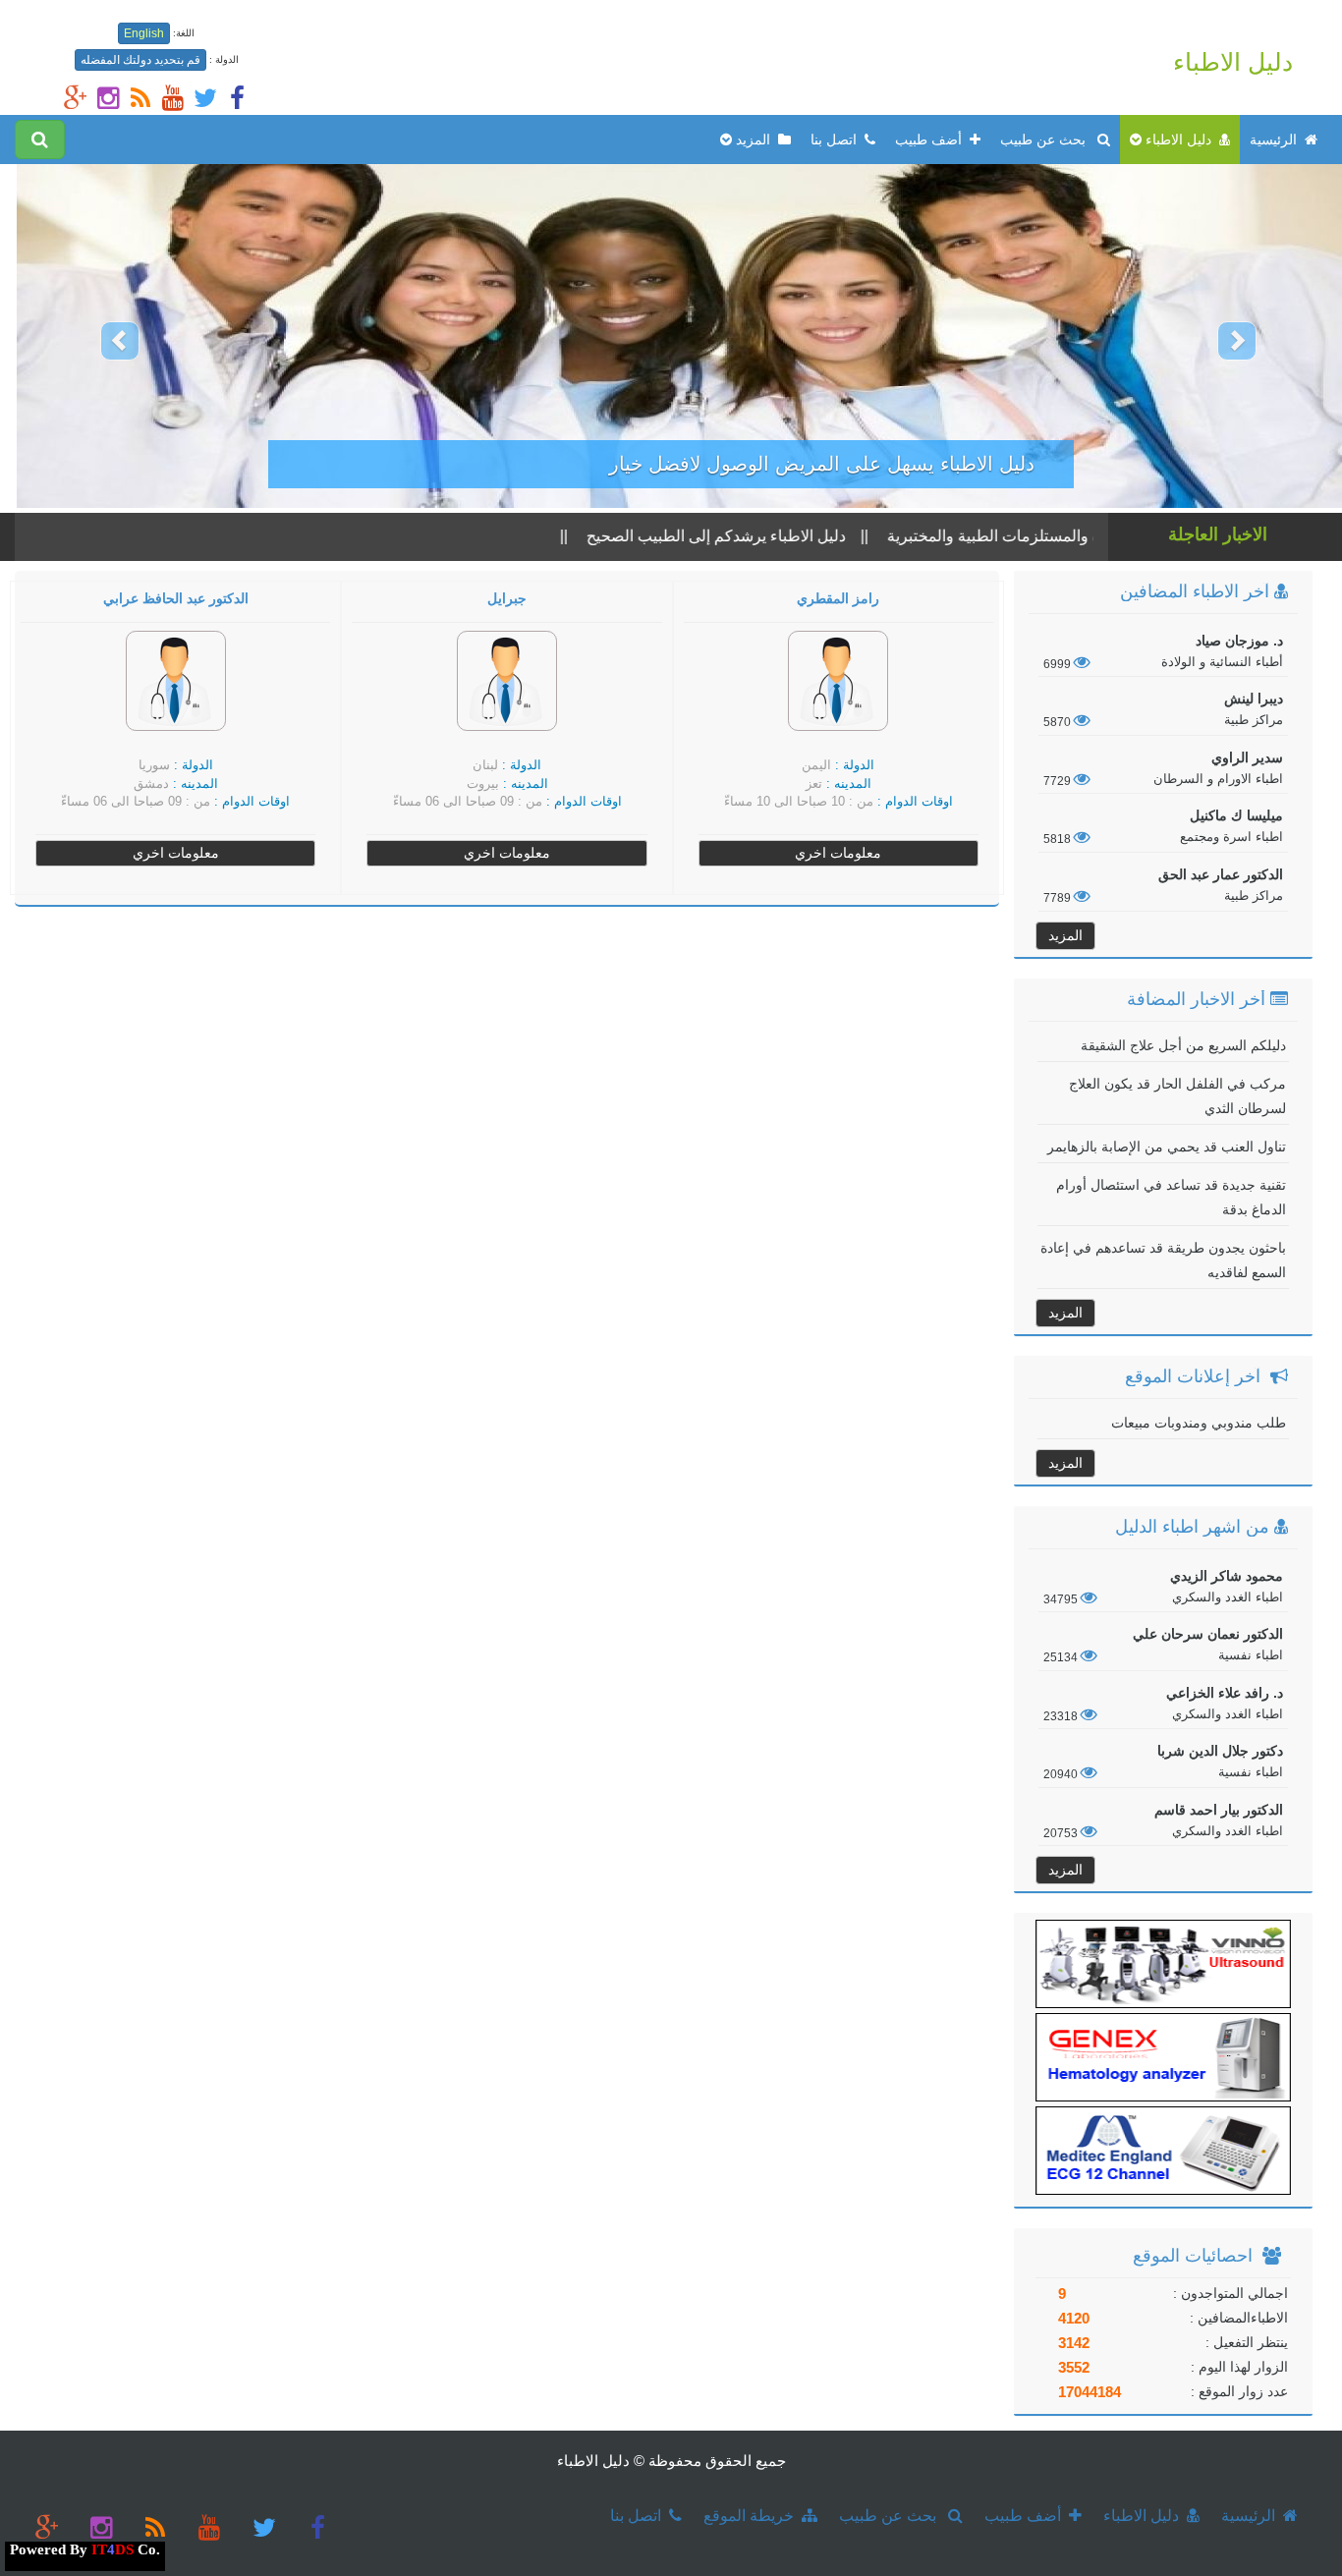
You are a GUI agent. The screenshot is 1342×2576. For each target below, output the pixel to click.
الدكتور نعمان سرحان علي (1208, 1634)
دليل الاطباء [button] (1180, 140)
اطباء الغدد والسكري (1228, 1597)
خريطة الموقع (753, 2516)
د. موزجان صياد (1239, 641)
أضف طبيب (932, 140)
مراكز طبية (1254, 720)
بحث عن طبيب (1049, 140)
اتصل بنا (838, 140)
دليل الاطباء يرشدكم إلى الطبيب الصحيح (767, 536)
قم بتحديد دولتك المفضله (140, 60)
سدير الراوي (1247, 757)
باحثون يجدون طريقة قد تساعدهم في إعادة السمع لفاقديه (1163, 1260)
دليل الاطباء (1233, 62)
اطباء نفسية (1249, 1655)
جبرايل (507, 599)
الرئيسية (1277, 140)
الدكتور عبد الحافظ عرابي (176, 599)
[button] (101, 336)
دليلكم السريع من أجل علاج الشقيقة (1183, 1045)
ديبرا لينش (1254, 699)
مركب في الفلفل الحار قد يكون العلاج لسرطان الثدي (1177, 1096)
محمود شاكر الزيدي (1227, 1576)
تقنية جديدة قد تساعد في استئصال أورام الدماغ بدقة (1171, 1197)
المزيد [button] (755, 140)
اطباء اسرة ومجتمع (1231, 837)
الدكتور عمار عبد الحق (1221, 874)
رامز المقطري (838, 599)
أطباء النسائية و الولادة (1222, 662)
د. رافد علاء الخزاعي (1225, 1693)
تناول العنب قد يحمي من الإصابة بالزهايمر (1167, 1147)
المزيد (1065, 935)
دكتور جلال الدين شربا (1220, 1751)
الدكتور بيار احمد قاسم (1219, 1810)
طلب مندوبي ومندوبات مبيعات (1199, 1423)
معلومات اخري (838, 853)
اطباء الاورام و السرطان (1218, 779)
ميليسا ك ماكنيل (1236, 815)
